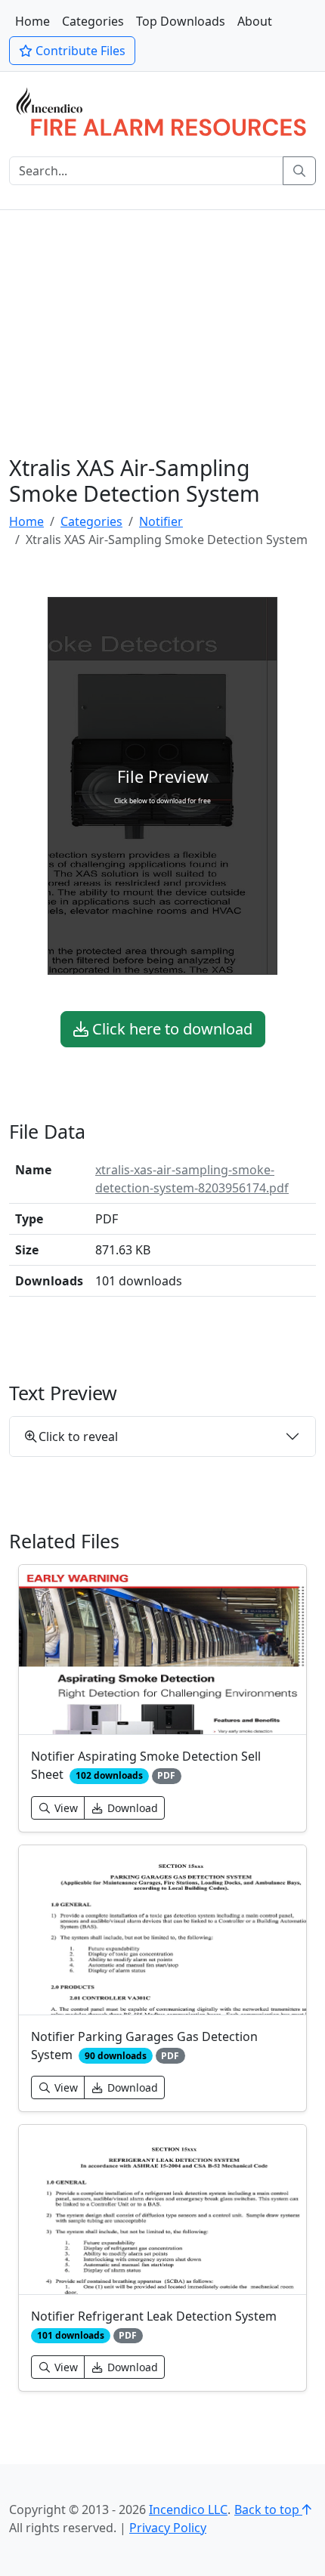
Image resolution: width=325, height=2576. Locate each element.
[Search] (299, 171)
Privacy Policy (168, 2528)
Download (131, 1808)
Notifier (161, 521)
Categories (93, 21)
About (255, 21)
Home (32, 21)
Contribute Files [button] (79, 51)
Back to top (268, 2510)
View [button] (65, 1808)
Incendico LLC (188, 2510)
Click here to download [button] (170, 1029)
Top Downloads (181, 21)
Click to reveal (78, 1436)
